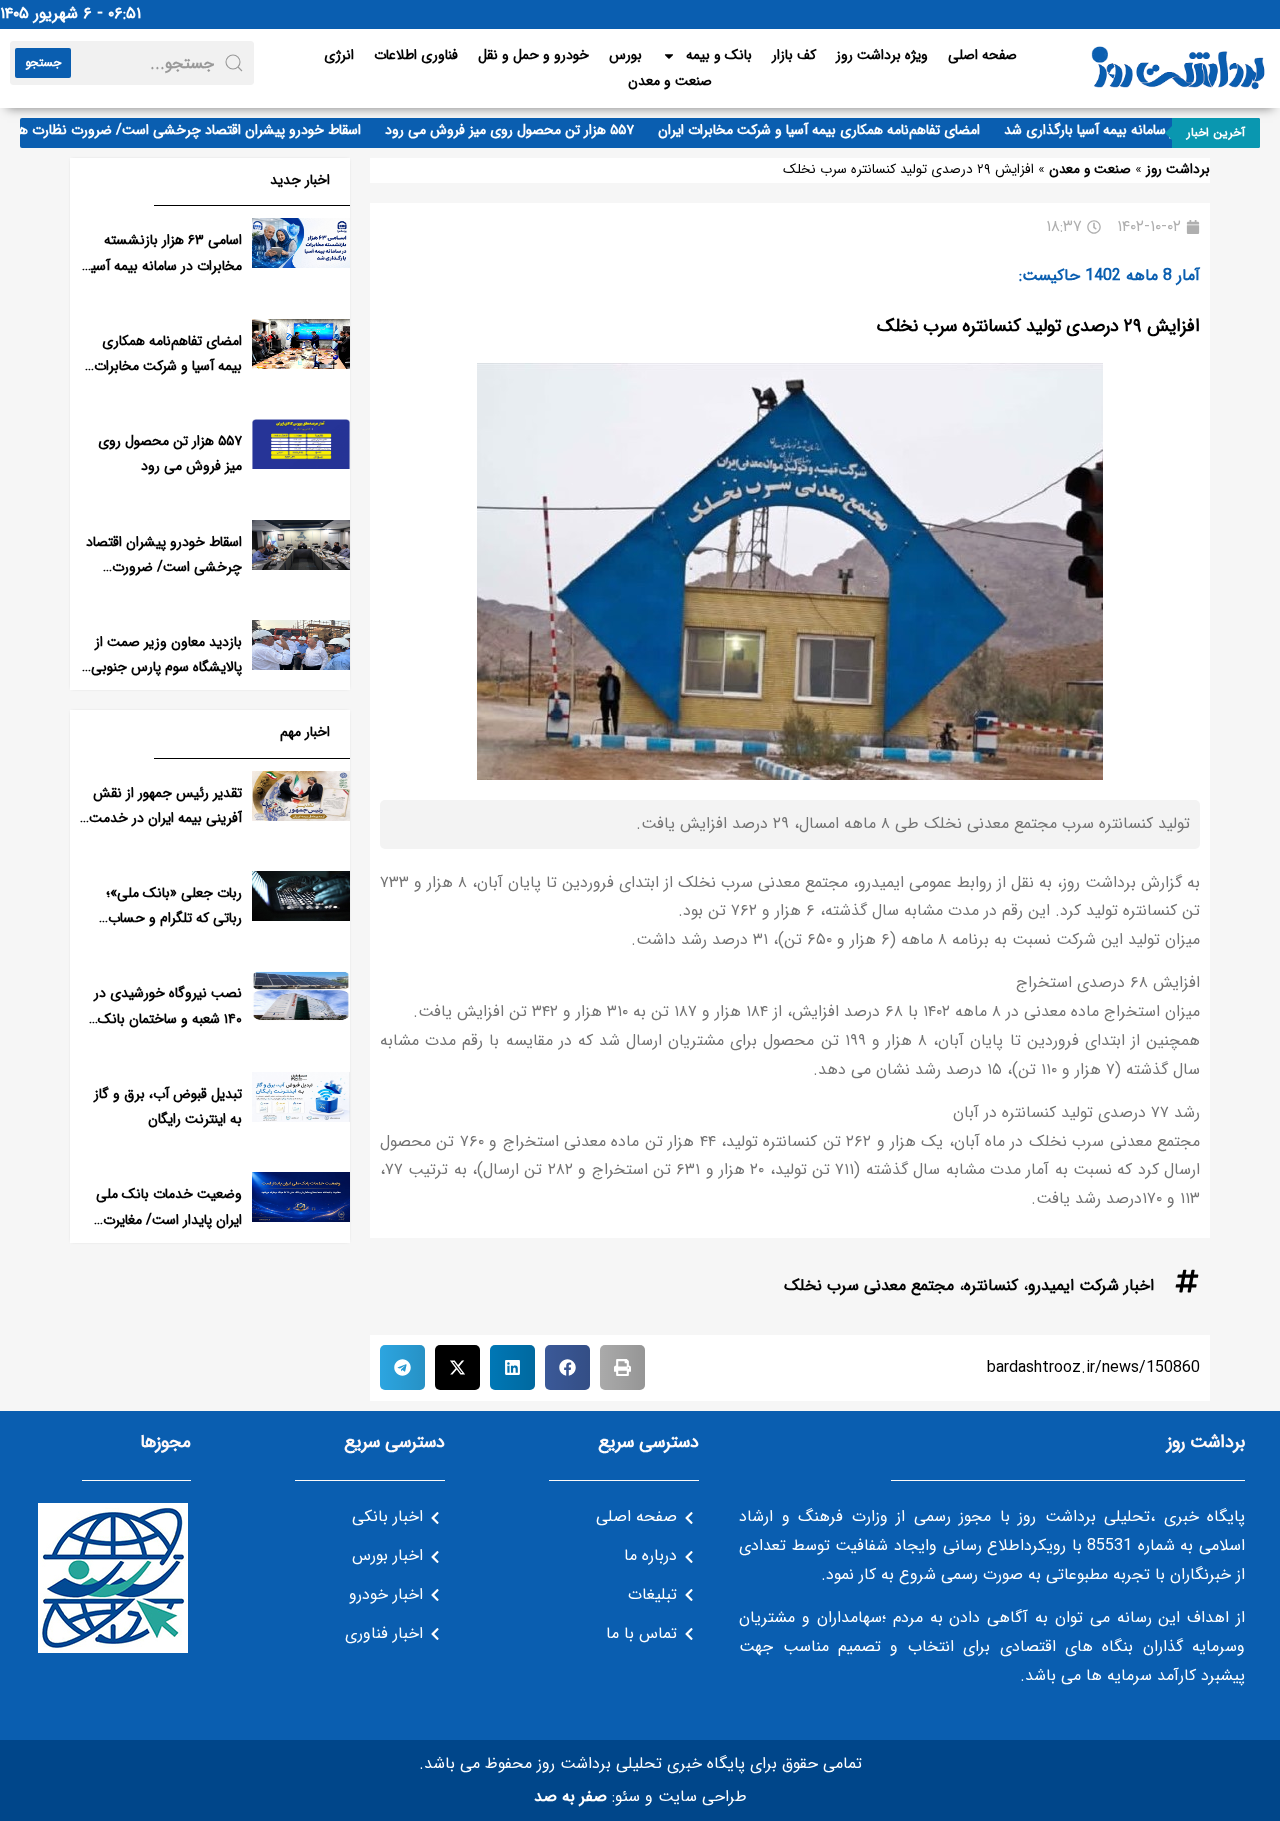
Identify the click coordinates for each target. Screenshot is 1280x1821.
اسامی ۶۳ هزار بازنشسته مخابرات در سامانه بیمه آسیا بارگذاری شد (165, 265)
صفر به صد (570, 1796)
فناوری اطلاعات (416, 55)
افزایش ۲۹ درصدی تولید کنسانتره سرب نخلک (1038, 326)
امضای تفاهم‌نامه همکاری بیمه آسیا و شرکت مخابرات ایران (839, 130)
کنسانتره (991, 1285)
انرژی (339, 55)
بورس (625, 55)
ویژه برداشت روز (882, 55)
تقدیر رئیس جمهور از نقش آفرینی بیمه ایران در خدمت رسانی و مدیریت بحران (165, 818)
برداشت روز (1178, 169)
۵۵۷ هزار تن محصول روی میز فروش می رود (529, 130)
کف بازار (794, 55)
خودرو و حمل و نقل (533, 55)
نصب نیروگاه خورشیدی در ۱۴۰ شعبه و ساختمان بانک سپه (168, 1018)
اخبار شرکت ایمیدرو (1091, 1285)
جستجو (43, 62)
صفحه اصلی (982, 55)
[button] (622, 1367)
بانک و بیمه (719, 55)
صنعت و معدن (670, 81)
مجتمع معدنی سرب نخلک (869, 1285)
